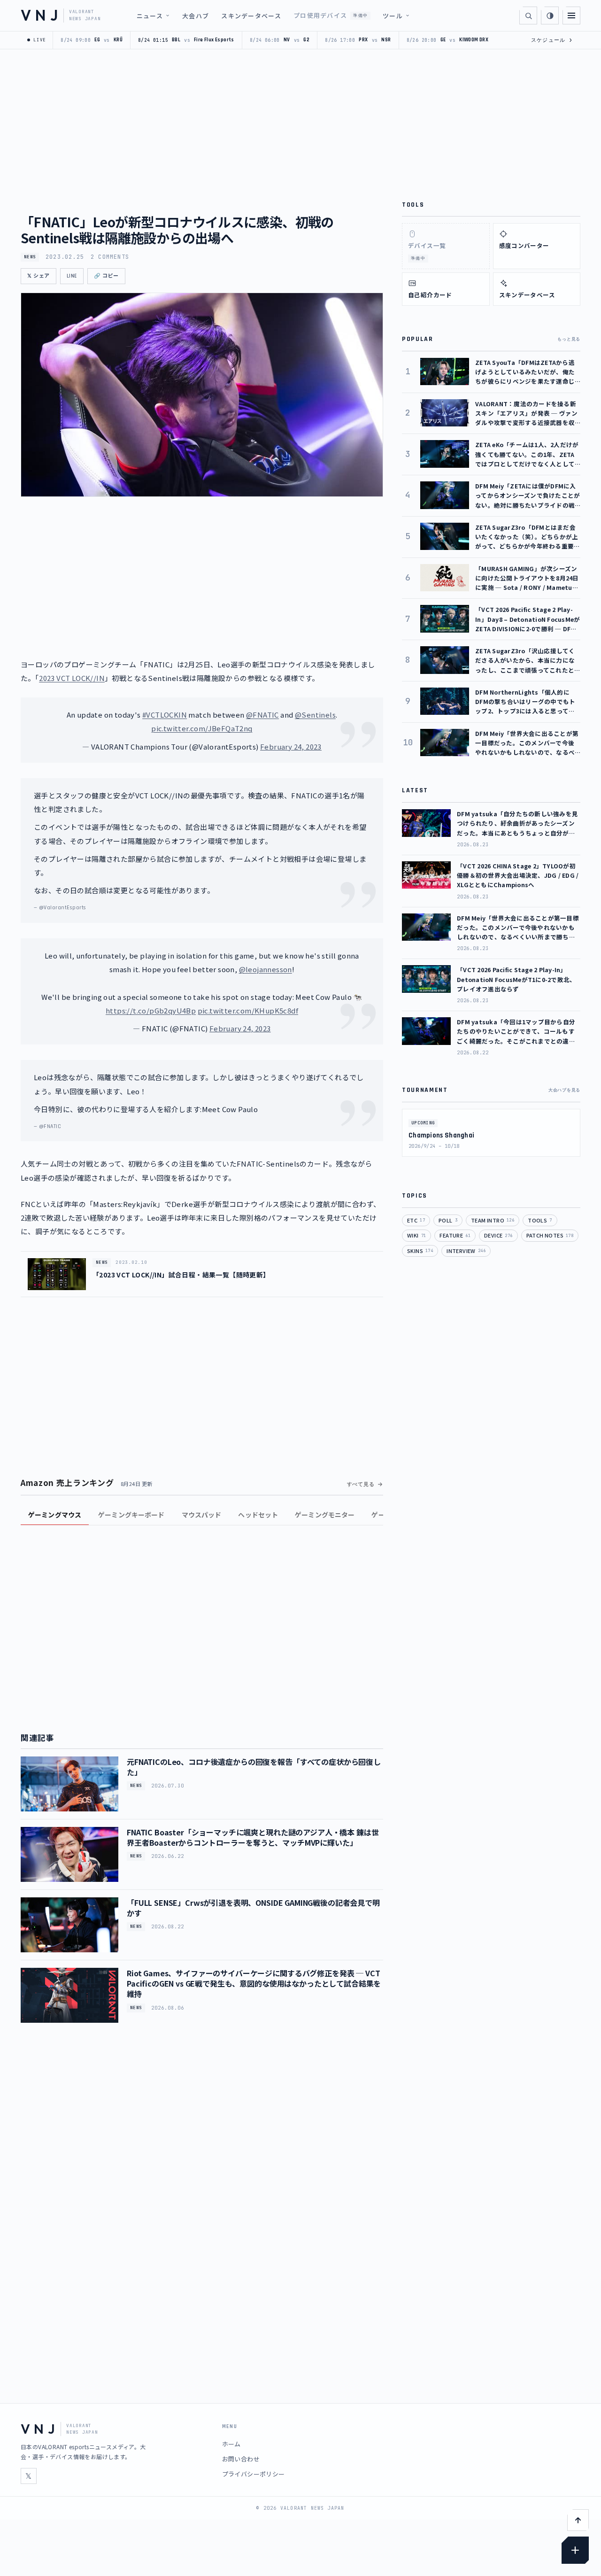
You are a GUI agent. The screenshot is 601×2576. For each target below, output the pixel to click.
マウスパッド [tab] (202, 1515)
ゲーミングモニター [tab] (325, 1515)
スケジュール (552, 40)
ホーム (231, 2444)
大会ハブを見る (564, 1090)
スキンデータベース (251, 16)
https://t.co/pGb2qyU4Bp (151, 1010)
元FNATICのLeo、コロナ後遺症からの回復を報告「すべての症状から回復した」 (254, 1767)
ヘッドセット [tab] (258, 1515)
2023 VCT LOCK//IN (72, 678)
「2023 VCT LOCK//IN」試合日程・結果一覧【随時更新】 (181, 1275)
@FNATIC (262, 715)
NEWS (30, 257)
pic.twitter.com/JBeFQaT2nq (202, 728)
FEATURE (455, 1235)
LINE (72, 276)
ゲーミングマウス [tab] (55, 1515)
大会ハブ (196, 16)
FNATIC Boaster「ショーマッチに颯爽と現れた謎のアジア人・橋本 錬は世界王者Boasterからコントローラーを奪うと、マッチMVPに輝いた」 (253, 1837)
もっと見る (569, 339)
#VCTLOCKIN (165, 715)
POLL (448, 1220)
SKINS (420, 1251)
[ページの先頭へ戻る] (578, 2520)
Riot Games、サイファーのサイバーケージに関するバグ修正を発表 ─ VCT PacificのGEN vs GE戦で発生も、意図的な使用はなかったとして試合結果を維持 (254, 1984)
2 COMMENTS (110, 257)
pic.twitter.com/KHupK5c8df (248, 1010)
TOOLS (540, 1220)
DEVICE (498, 1235)
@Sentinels (315, 715)
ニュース (150, 16)
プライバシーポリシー (254, 2474)
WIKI (416, 1235)
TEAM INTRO (493, 1220)
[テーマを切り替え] (550, 15)
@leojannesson (266, 969)
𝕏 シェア (39, 276)
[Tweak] (575, 2550)
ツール (393, 16)
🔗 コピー (106, 276)
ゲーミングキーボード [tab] (131, 1515)
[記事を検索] (528, 15)
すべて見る (361, 1484)
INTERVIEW (466, 1251)
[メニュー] (571, 15)
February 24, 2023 (291, 746)
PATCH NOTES (550, 1235)
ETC (416, 1220)
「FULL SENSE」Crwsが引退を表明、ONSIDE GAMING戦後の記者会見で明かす (253, 1908)
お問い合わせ (241, 2459)
